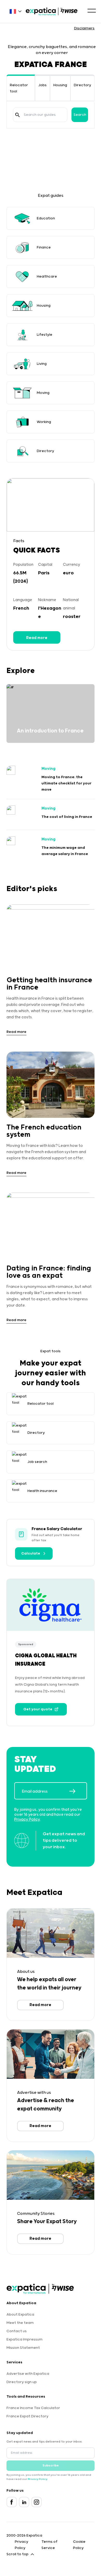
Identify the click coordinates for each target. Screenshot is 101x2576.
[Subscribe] (78, 1791)
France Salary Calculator (57, 1529)
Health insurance (42, 1491)
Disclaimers (84, 28)
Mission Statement (23, 2348)
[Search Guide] (17, 115)
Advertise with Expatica (28, 2374)
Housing (60, 85)
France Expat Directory (27, 2416)
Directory (82, 85)
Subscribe (51, 2466)
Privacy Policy (27, 1820)
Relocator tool (41, 1404)
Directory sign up (22, 2382)
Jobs (42, 85)
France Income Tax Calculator (33, 2408)
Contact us (17, 2331)
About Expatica (20, 2315)
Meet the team (20, 2323)
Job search (37, 1462)
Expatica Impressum (24, 2339)
